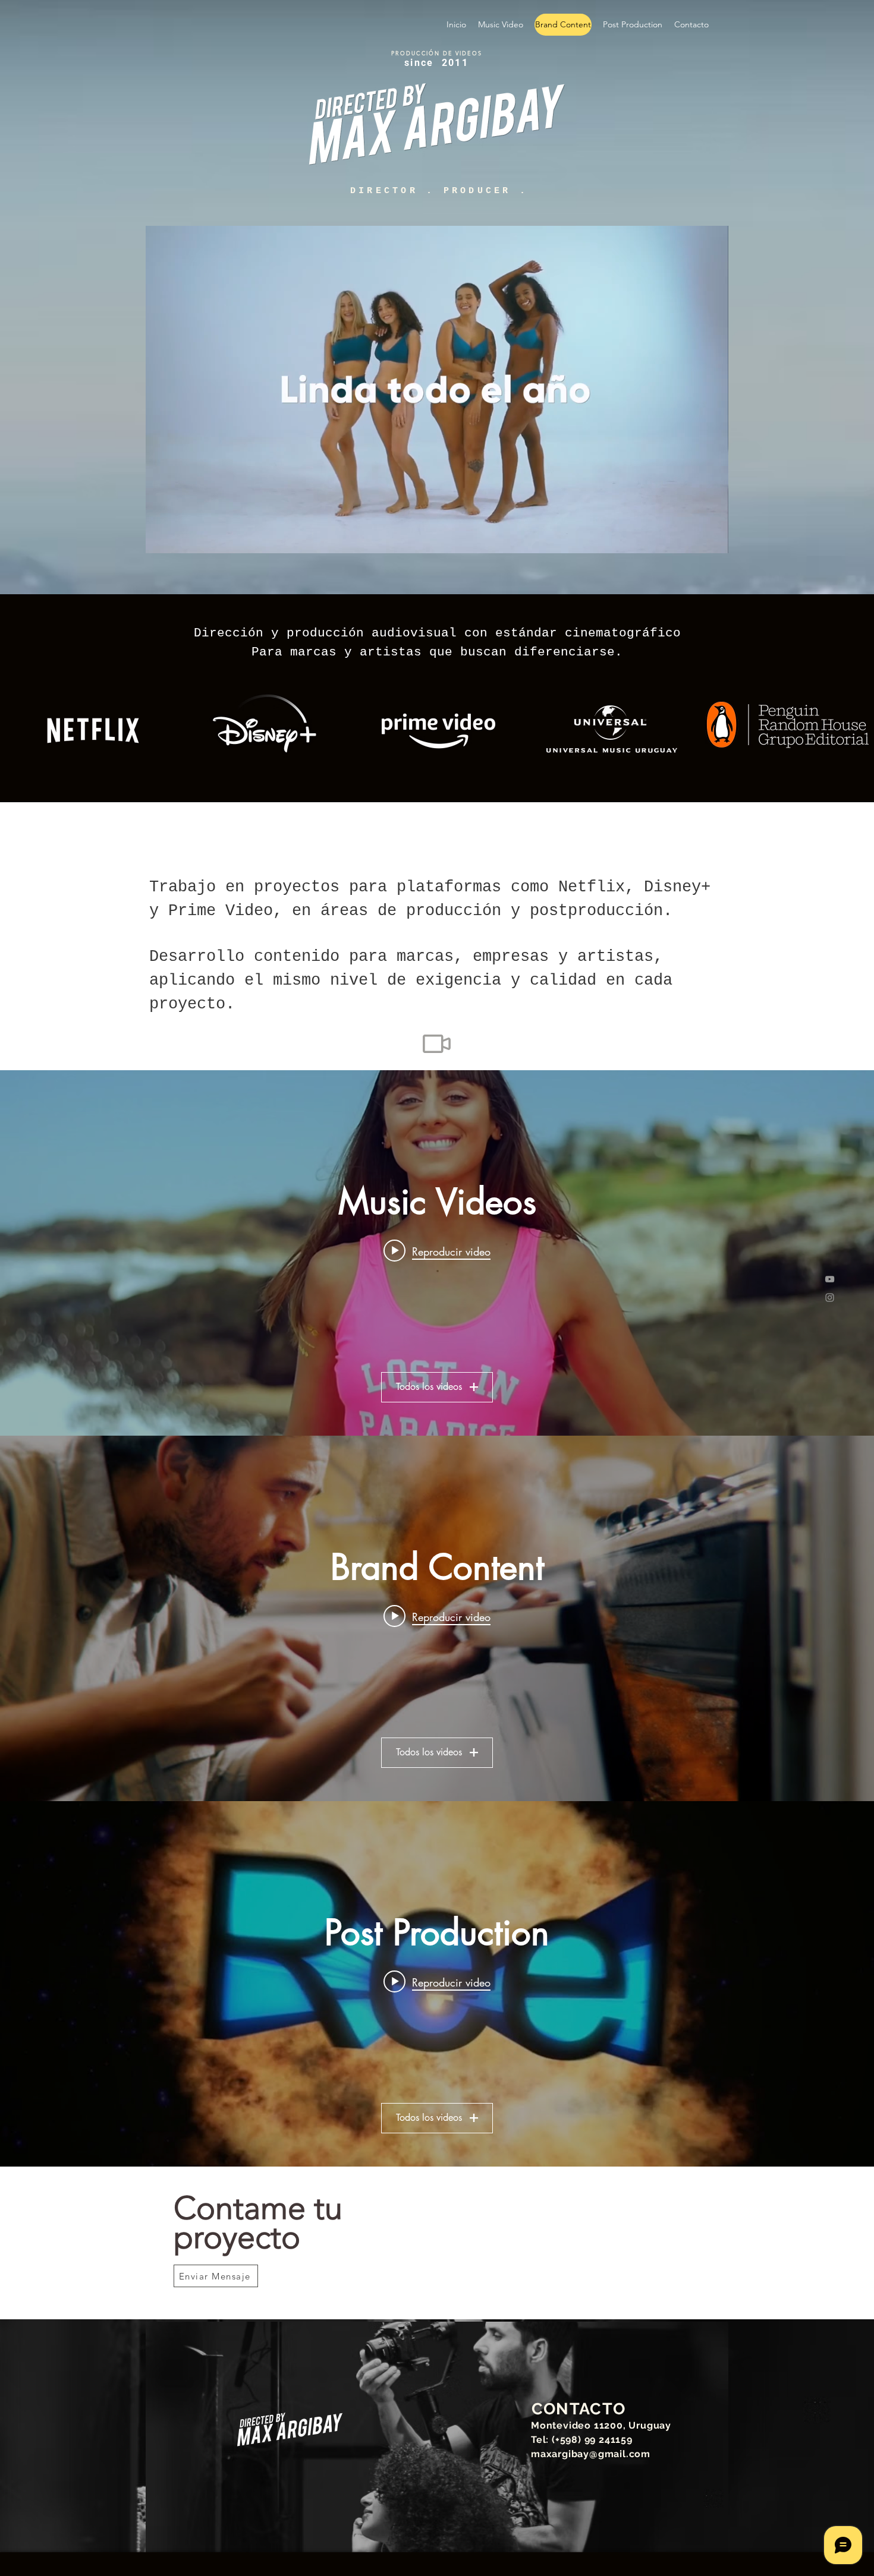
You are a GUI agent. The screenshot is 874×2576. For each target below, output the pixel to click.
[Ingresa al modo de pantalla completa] (712, 537)
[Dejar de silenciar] (181, 537)
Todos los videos (429, 1387)
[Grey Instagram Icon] (830, 1298)
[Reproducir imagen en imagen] (692, 537)
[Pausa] (161, 537)
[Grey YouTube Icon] (830, 1279)
